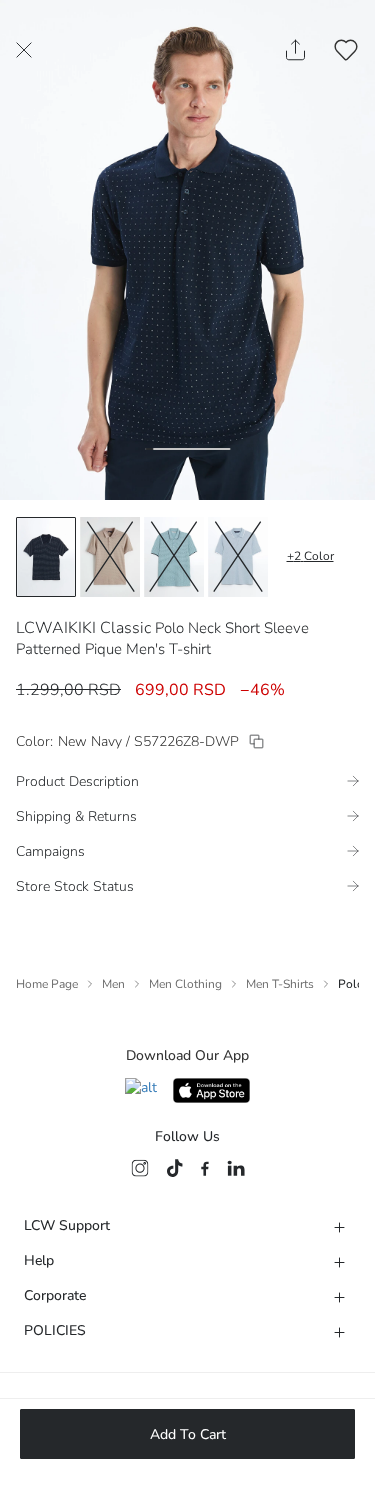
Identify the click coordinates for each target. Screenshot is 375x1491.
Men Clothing (185, 984)
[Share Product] (295, 50)
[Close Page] (24, 50)
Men (113, 984)
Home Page (47, 984)
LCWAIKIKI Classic (83, 628)
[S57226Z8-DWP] (256, 741)
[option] (46, 557)
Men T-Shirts (280, 984)
